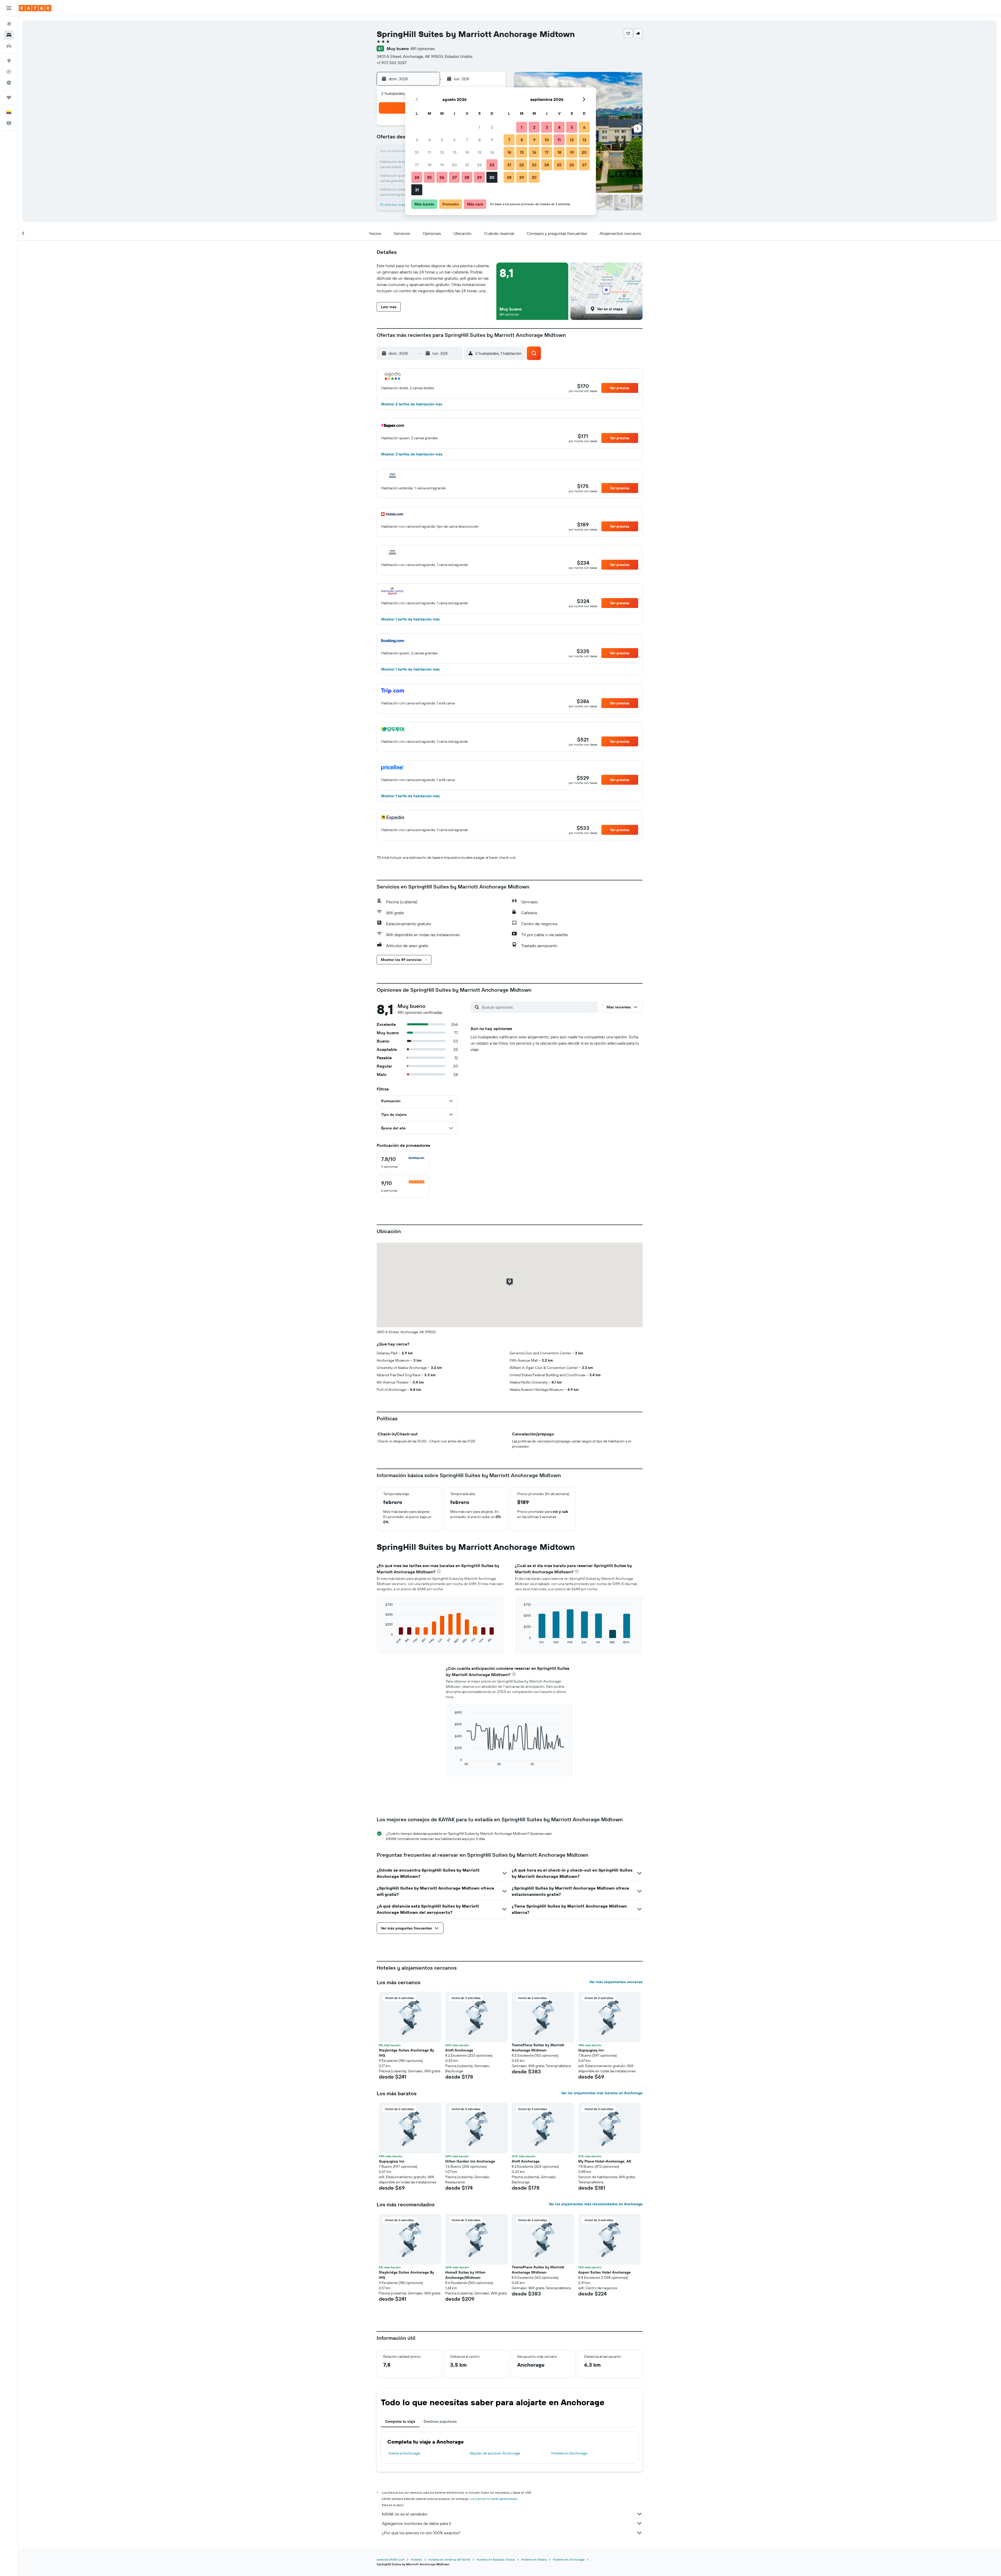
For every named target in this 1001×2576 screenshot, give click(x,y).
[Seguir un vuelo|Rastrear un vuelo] (9, 72)
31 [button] (417, 190)
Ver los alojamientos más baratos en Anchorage (602, 2093)
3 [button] (417, 140)
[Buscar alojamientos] (9, 35)
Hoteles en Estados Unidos (496, 2559)
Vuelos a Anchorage (404, 2453)
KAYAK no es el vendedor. (405, 2514)
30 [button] (492, 177)
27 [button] (454, 177)
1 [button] (479, 127)
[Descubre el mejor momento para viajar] (9, 83)
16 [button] (492, 152)
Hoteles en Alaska (534, 2559)
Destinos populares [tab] (440, 2421)
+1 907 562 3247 (392, 63)
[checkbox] (403, 1162)
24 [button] (417, 177)
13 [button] (454, 152)
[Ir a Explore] (9, 61)
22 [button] (479, 165)
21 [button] (467, 165)
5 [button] (442, 140)
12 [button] (442, 152)
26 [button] (442, 177)
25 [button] (429, 177)
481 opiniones (423, 48)
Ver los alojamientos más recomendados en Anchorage (596, 2204)
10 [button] (417, 152)
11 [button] (429, 152)
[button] (9, 8)
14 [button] (467, 152)
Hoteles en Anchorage (569, 2453)
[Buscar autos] (9, 46)
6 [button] (454, 140)
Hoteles (416, 2559)
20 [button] (454, 165)
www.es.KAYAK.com (391, 2559)
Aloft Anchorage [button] (459, 2050)
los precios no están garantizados (494, 2499)
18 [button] (429, 165)
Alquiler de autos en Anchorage (495, 2453)
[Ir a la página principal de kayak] (35, 8)
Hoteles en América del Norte (449, 2559)
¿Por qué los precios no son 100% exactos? (421, 2533)
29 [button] (479, 177)
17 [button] (417, 165)
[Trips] (9, 98)
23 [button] (492, 165)
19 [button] (442, 165)
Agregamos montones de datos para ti (416, 2523)
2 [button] (492, 127)
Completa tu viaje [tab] (400, 2421)
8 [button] (480, 140)
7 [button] (467, 140)
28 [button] (467, 177)
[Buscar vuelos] (9, 24)
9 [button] (492, 140)
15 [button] (480, 152)
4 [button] (429, 140)
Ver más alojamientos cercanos (616, 1982)
